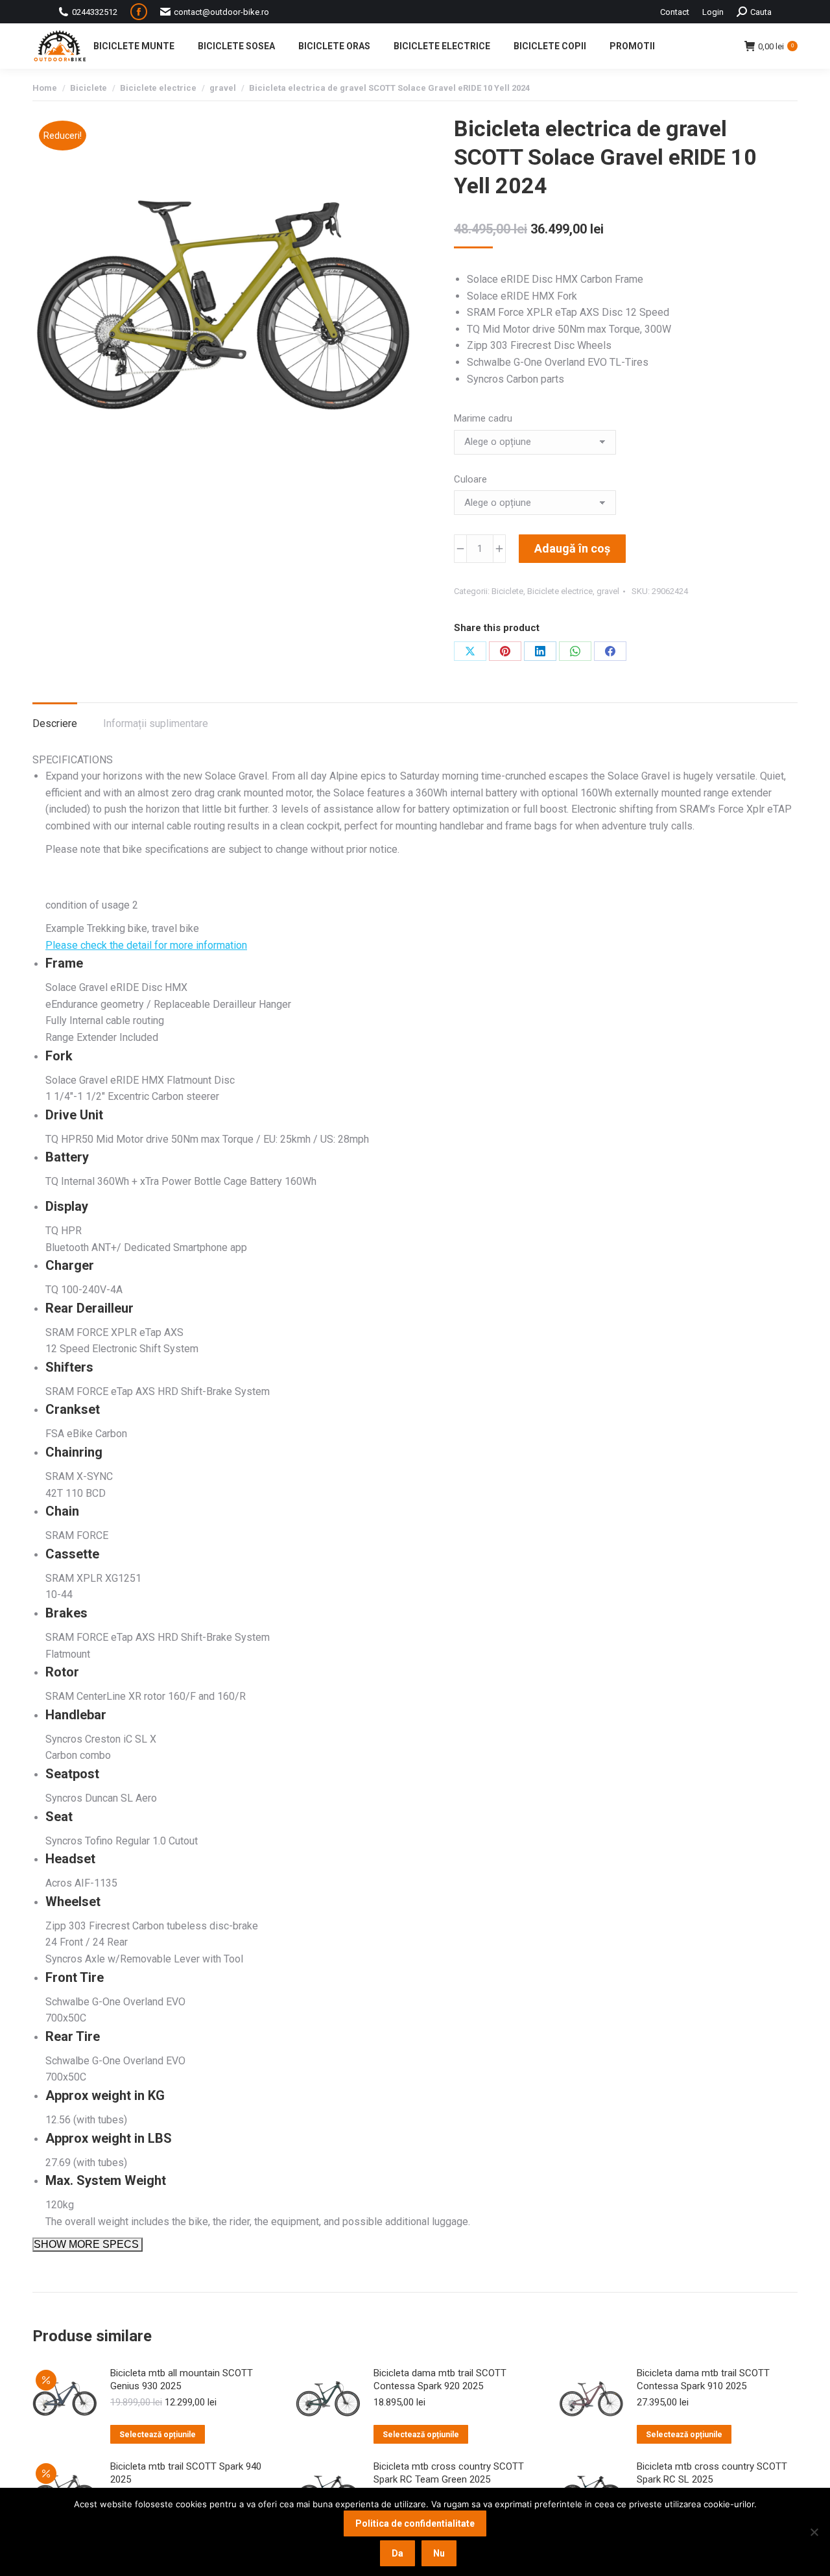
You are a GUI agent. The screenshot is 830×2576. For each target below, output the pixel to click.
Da (397, 2553)
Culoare (470, 479)
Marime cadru (483, 418)
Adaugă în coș (572, 548)
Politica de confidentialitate (415, 2523)
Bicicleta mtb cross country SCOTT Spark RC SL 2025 (712, 2473)
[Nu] (814, 2532)
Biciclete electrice (560, 591)
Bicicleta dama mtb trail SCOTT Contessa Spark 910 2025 (703, 2379)
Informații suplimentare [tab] (156, 723)
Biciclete (507, 591)
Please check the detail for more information (146, 945)
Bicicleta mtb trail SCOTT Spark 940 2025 (186, 2473)
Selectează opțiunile (158, 2435)
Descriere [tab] (55, 723)
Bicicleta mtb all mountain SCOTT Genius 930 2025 (182, 2379)
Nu (439, 2553)
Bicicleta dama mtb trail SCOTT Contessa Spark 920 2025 (440, 2379)
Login (713, 12)
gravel (608, 591)
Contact (675, 12)
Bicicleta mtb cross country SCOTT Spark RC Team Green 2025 (449, 2473)
